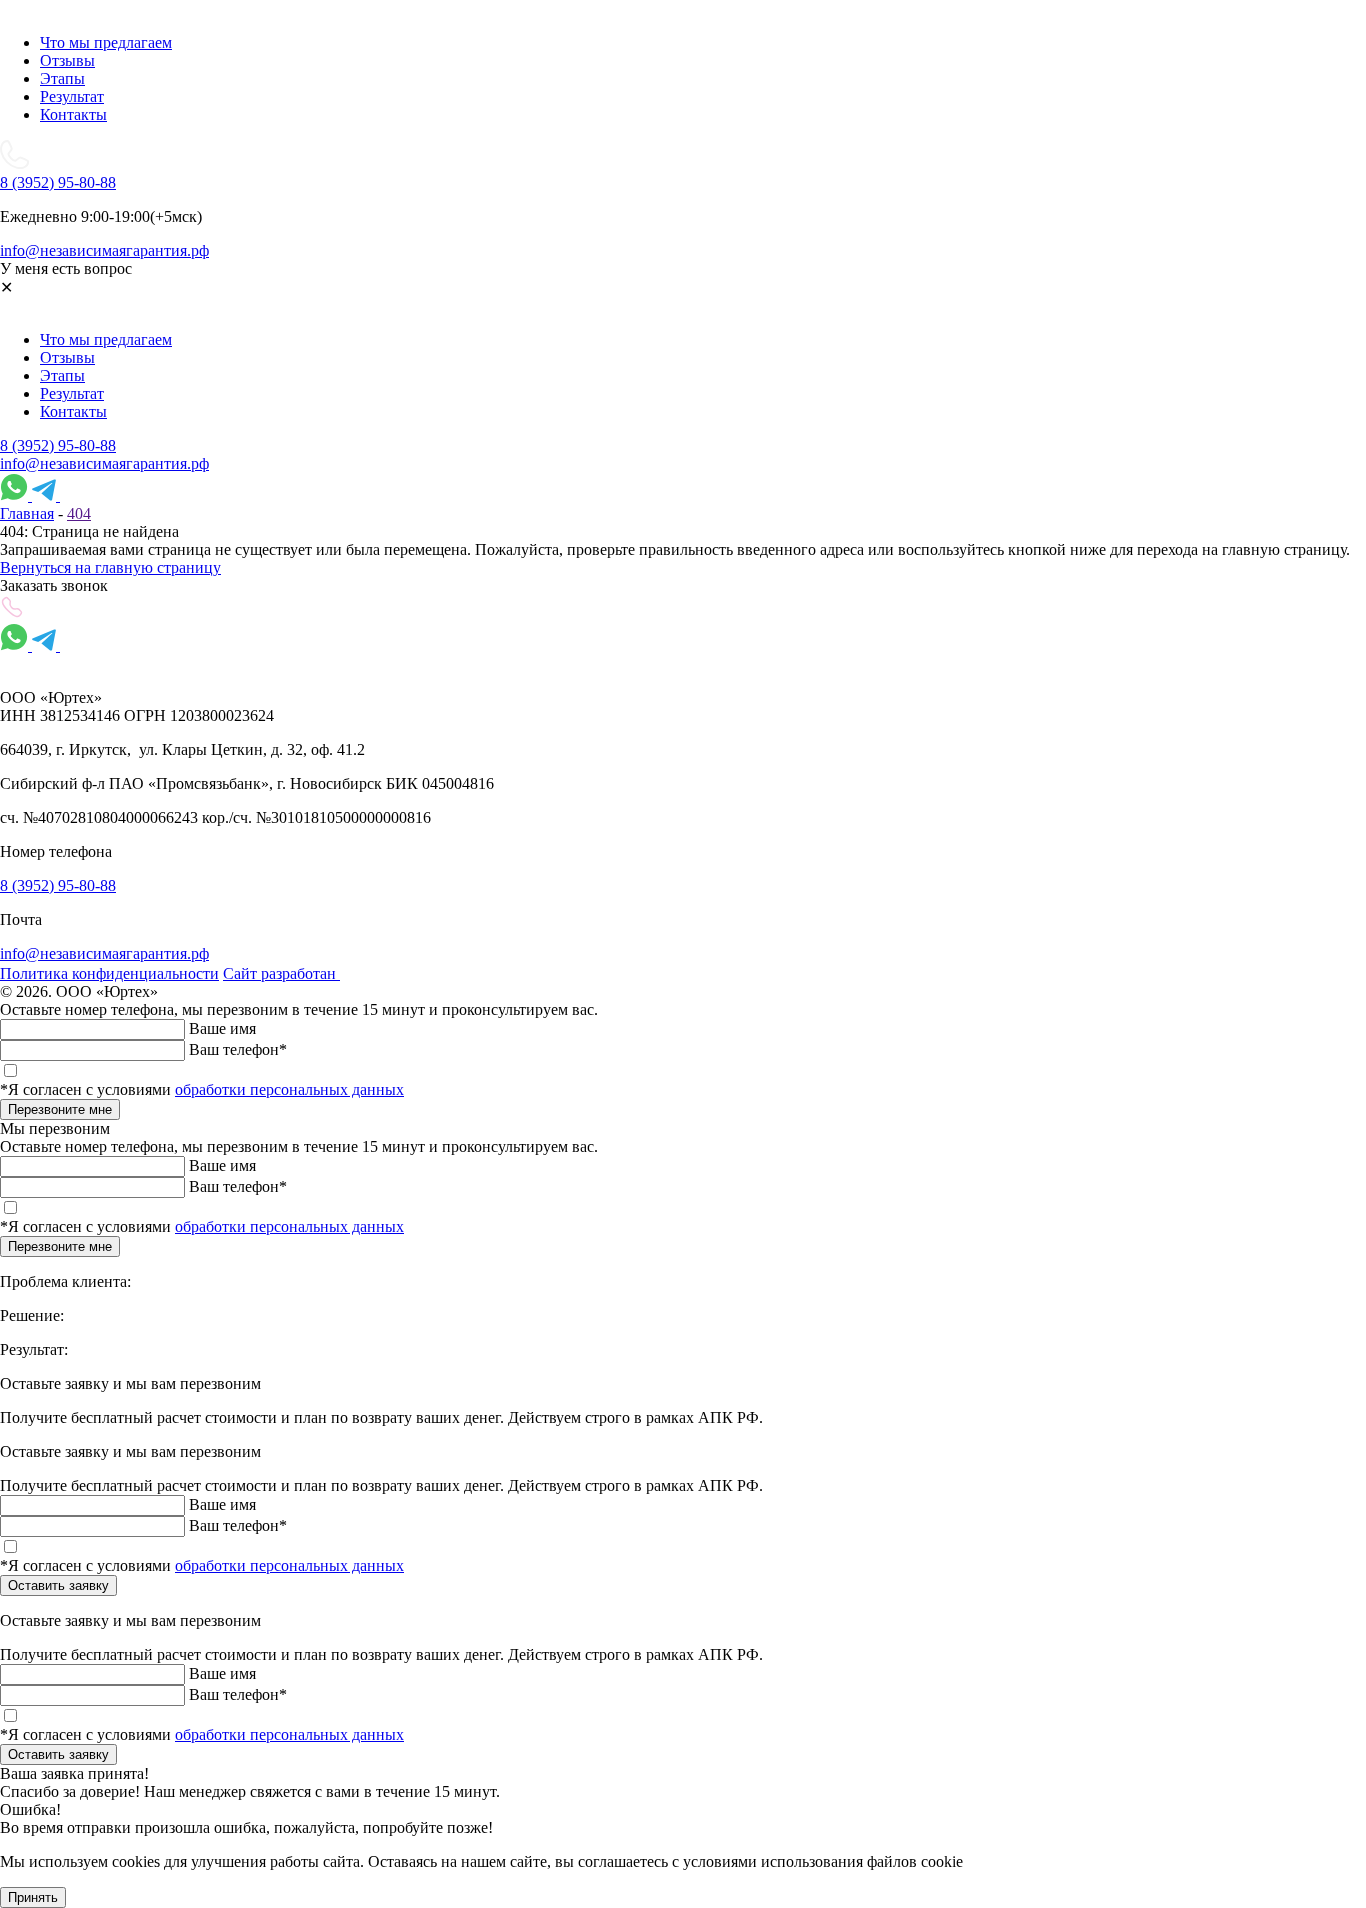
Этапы (62, 78)
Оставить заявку (58, 1585)
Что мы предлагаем (106, 42)
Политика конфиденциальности (109, 973)
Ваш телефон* (238, 1049)
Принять (33, 1897)
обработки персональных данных (289, 1089)
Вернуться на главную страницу (110, 567)
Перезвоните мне (60, 1109)
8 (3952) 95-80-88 (58, 445)
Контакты (73, 114)
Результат (72, 96)
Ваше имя (222, 1028)
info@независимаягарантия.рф (104, 463)
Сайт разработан (281, 973)
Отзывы (67, 60)
